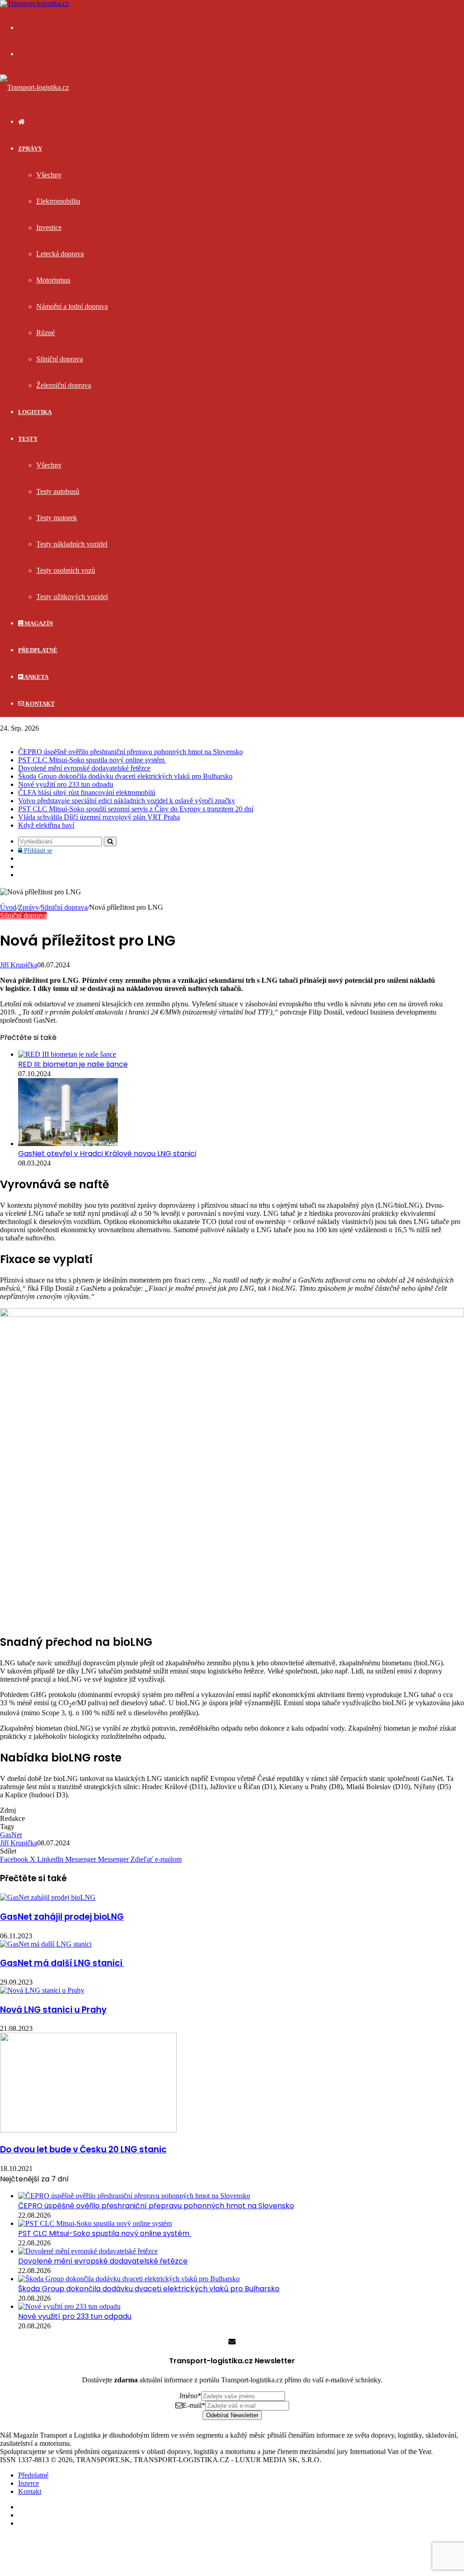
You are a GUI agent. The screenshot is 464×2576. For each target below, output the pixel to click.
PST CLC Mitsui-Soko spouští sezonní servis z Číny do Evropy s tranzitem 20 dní (136, 809)
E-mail (194, 2405)
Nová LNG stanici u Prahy (53, 2010)
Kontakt (39, 704)
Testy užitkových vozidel (72, 597)
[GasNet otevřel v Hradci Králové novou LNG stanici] (68, 1144)
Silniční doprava (60, 359)
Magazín (38, 623)
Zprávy (30, 149)
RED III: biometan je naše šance (73, 1064)
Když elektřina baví (46, 825)
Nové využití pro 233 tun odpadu (66, 784)
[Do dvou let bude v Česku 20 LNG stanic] (88, 2130)
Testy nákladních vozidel (72, 544)
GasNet (11, 1835)
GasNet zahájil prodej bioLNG (62, 1917)
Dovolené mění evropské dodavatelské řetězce (84, 768)
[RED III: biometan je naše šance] (67, 1054)
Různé (46, 333)
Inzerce (29, 2483)
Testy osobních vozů (66, 570)
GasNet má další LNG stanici (62, 1963)
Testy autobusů (58, 491)
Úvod (8, 907)
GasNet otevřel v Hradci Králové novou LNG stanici (107, 1154)
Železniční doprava (64, 385)
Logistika (35, 412)
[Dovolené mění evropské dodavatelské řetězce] (88, 2251)
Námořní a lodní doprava (72, 306)
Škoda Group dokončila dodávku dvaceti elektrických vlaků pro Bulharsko (125, 776)
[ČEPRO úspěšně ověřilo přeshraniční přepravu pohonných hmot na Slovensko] (134, 2196)
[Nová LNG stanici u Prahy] (42, 1990)
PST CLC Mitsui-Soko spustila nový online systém (92, 760)
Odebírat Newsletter (232, 2415)
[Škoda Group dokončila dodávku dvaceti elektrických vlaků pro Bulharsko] (129, 2279)
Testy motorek (57, 518)
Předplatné (38, 650)
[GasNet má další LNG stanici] (46, 1944)
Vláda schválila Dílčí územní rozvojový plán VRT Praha (99, 817)
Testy (28, 439)
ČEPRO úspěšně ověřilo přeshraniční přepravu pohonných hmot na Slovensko (130, 752)
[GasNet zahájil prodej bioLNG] (48, 1897)
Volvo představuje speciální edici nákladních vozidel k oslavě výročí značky (127, 801)
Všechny (49, 175)
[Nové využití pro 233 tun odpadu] (69, 2306)
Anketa (36, 677)
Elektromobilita (58, 201)
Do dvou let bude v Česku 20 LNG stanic (83, 2149)
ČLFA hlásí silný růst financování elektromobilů (87, 793)
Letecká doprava (60, 254)
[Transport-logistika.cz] (34, 87)
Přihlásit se (37, 851)
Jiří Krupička (19, 965)
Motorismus (53, 280)
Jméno (190, 2396)
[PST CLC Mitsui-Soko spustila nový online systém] (95, 2223)
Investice (49, 227)
